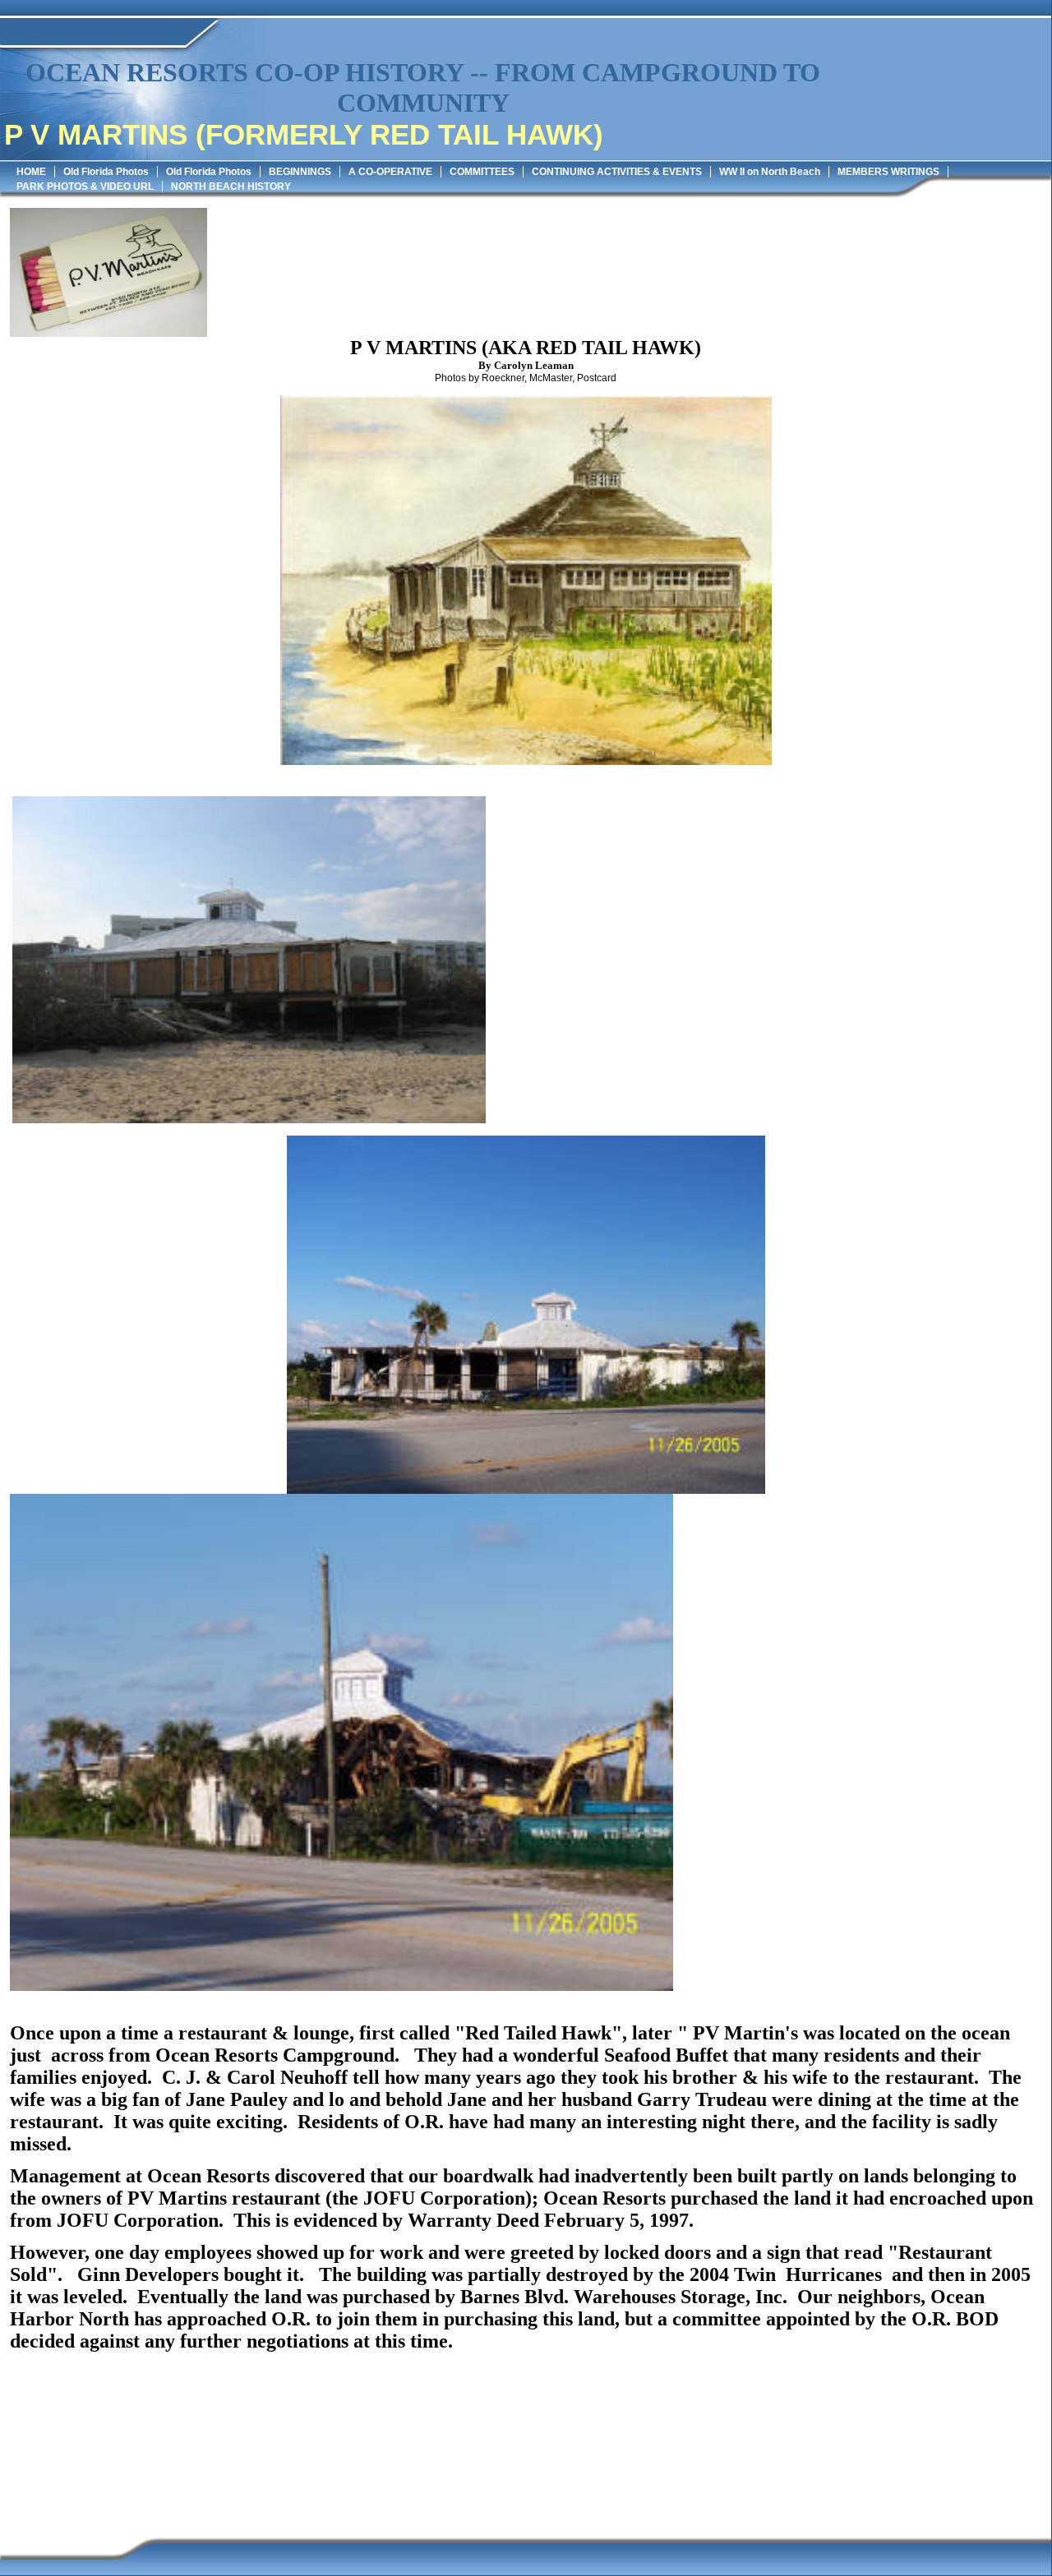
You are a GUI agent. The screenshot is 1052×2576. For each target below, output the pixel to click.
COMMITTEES (482, 172)
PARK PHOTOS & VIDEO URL (85, 187)
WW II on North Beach (770, 172)
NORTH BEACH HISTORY (231, 187)
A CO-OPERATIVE (390, 172)
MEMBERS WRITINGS (888, 172)
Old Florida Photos (106, 172)
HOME (31, 172)
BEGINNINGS (300, 172)
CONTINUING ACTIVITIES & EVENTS (617, 172)
